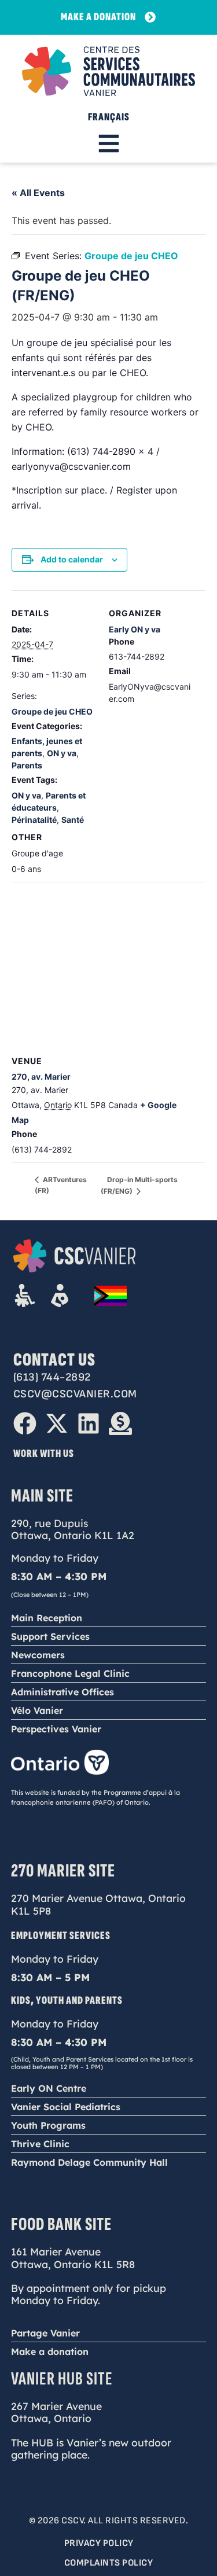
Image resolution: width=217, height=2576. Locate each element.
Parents (27, 765)
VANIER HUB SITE (62, 2379)
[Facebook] (25, 1423)
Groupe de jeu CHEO (52, 711)
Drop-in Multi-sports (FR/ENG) (139, 1185)
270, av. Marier (41, 1077)
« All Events (38, 193)
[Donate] (120, 1423)
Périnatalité (34, 820)
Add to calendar (72, 559)
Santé (73, 820)
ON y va (62, 753)
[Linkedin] (89, 1423)
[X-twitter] (57, 1423)
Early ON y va (135, 629)
